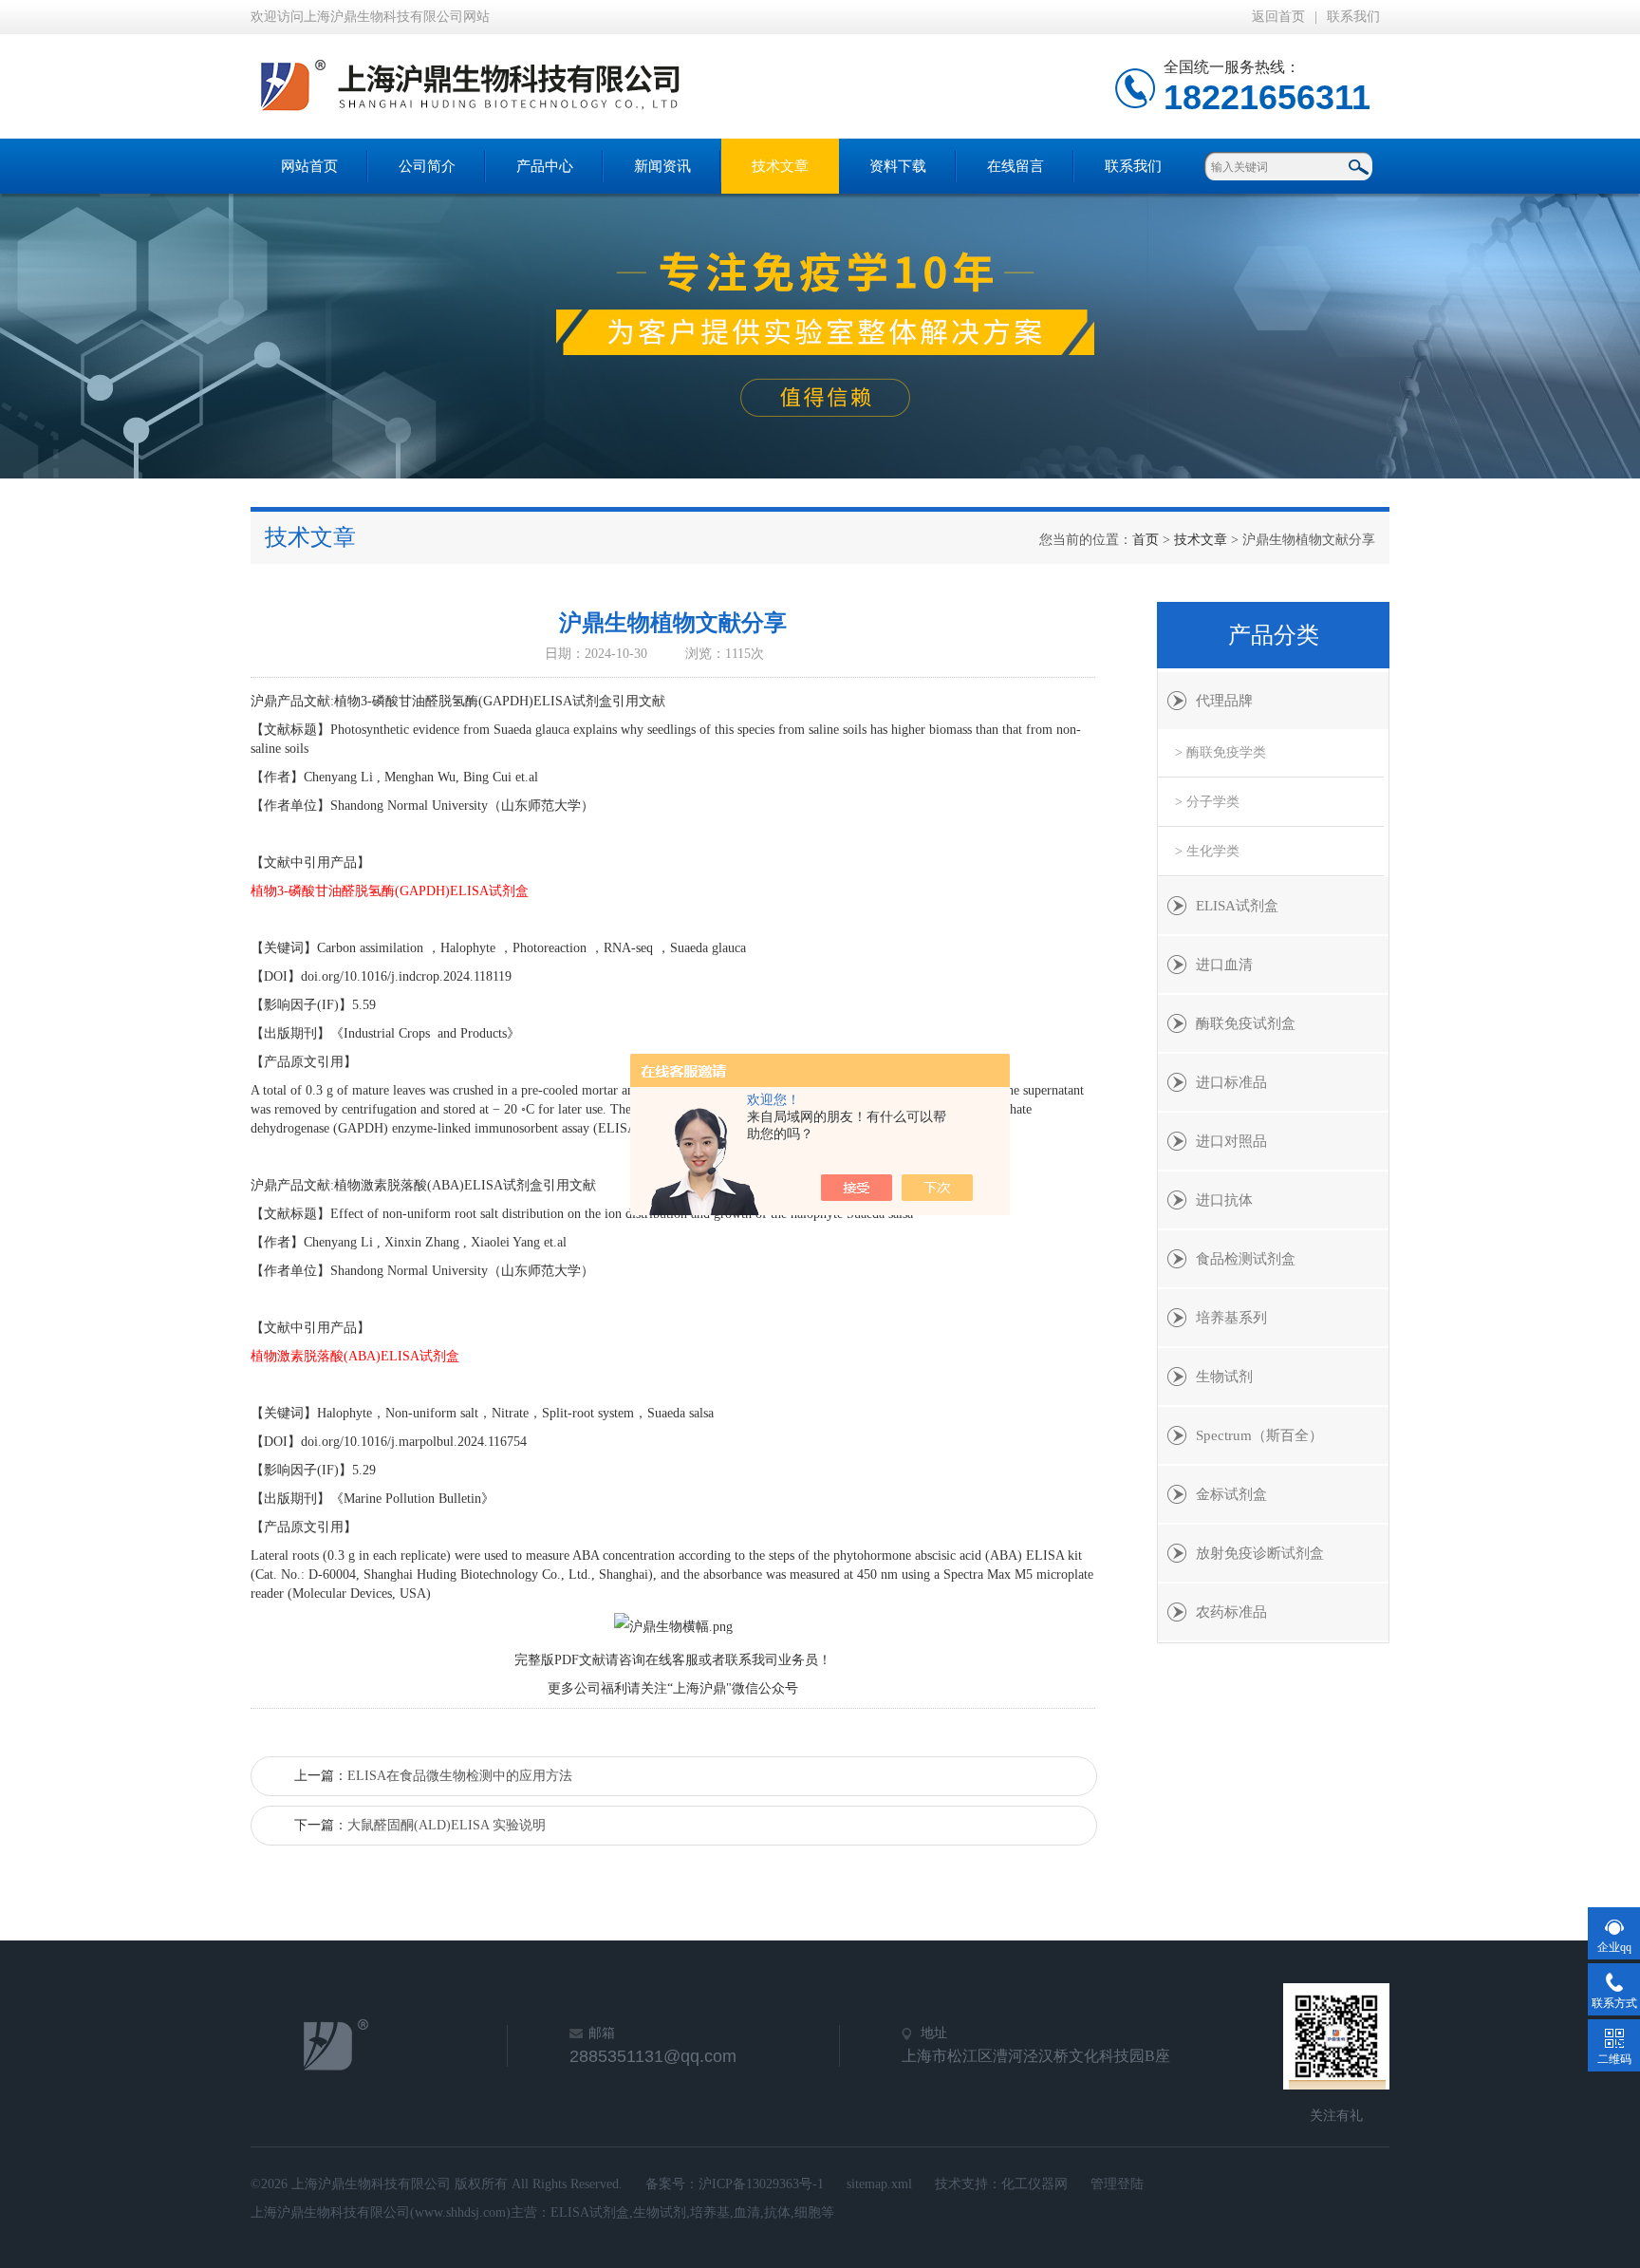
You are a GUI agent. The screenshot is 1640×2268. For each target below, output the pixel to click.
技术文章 (780, 166)
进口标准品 (1231, 1082)
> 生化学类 (1207, 851)
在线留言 (1016, 166)
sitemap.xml (879, 2184)
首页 (1146, 540)
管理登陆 (1117, 2184)
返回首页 (1278, 17)
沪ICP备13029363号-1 (761, 2184)
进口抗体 (1224, 1200)
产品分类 (1274, 635)
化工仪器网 (1034, 2184)
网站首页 (309, 166)
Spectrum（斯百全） (1259, 1435)
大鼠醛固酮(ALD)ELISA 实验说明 (447, 1825)
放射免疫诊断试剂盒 (1260, 1553)
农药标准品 (1231, 1612)
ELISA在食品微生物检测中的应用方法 (460, 1776)
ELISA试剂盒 (1237, 906)
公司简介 (427, 166)
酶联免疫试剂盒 (1246, 1023)
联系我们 (1353, 17)
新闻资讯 (662, 166)
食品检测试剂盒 (1246, 1259)
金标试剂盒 (1231, 1494)
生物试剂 (1224, 1377)
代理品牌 (1224, 701)
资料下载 (898, 166)
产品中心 (545, 166)
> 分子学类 (1207, 802)
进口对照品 (1231, 1141)
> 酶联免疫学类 (1221, 752)
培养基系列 (1231, 1318)
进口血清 (1224, 965)
